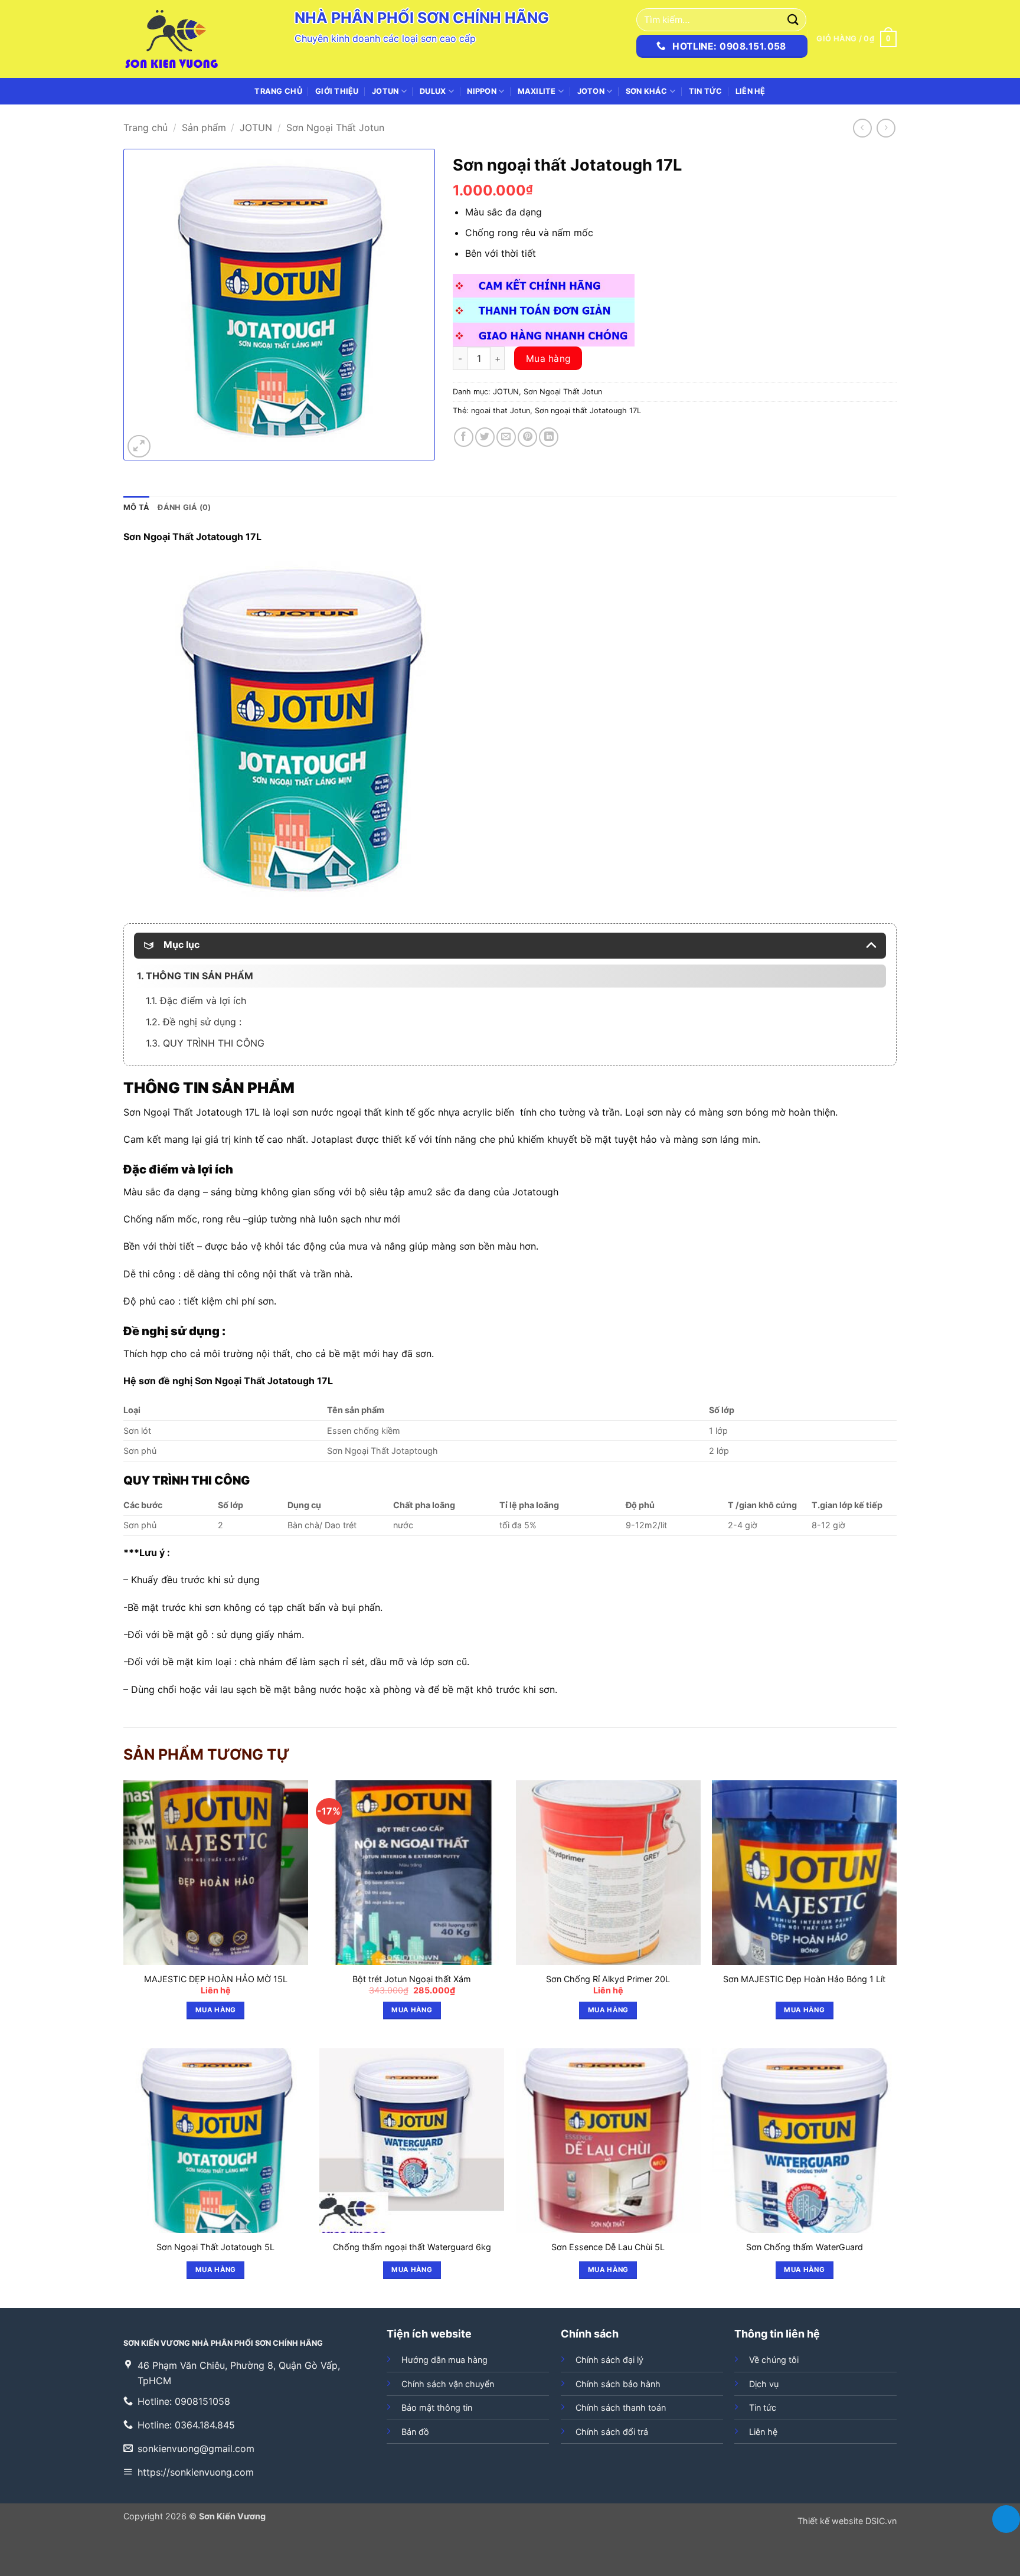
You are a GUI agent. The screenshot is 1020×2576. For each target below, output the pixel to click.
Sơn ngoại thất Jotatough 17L (588, 411)
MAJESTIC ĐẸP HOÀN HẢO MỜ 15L (216, 1979)
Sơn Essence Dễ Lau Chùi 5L (608, 2247)
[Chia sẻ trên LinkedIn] (549, 437)
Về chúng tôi (774, 2360)
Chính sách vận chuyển (448, 2384)
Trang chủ (278, 91)
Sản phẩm (204, 128)
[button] (856, 39)
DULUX (433, 91)
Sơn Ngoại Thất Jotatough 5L (215, 2247)
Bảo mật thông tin (437, 2407)
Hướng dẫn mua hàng (444, 2360)
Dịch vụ (764, 2384)
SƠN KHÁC (647, 91)
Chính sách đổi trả (612, 2432)
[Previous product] (886, 128)
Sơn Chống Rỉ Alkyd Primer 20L (608, 1979)
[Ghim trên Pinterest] (527, 437)
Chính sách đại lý (609, 2360)
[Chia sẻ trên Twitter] (485, 437)
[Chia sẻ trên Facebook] (464, 437)
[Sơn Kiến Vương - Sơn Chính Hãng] (182, 39)
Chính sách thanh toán (621, 2407)
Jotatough (291, 1381)
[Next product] (862, 128)
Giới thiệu (337, 91)
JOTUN (385, 91)
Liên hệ (751, 91)
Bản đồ (415, 2432)
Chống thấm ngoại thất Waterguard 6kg (412, 2247)
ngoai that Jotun (501, 411)
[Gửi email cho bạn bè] (506, 437)
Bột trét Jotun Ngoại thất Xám (412, 1979)
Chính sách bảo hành (618, 2384)
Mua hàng (548, 359)
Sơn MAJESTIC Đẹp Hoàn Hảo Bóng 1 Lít (804, 1979)
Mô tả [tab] (136, 507)
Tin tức (706, 91)
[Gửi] (793, 20)
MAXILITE (537, 91)
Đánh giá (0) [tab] (184, 507)
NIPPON (482, 91)
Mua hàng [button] (216, 2010)
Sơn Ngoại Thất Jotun (335, 128)
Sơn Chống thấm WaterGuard (805, 2247)
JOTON (591, 91)
